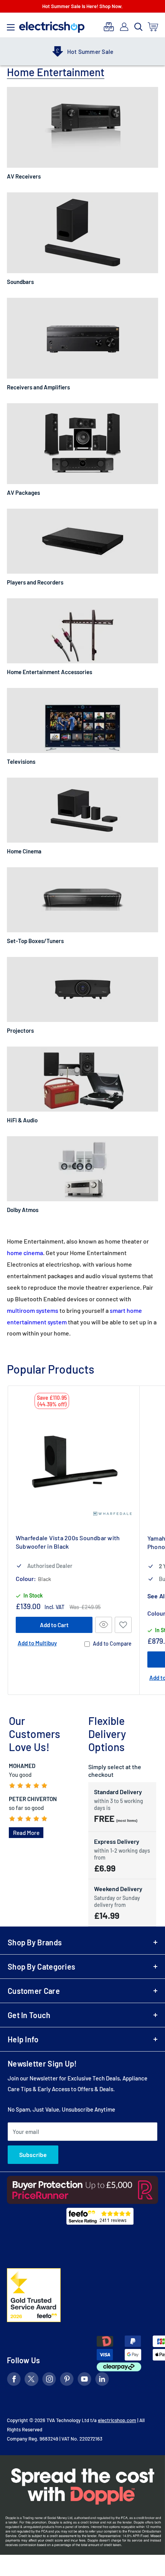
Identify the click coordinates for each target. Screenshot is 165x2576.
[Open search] (139, 27)
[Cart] (153, 27)
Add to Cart (54, 1625)
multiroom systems (33, 1310)
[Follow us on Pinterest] (67, 2380)
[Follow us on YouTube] (84, 2380)
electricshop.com (117, 2420)
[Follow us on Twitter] (31, 2380)
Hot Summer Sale (90, 52)
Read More (26, 1833)
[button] (123, 1625)
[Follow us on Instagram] (49, 2380)
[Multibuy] (109, 27)
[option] (82, 52)
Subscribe (33, 2154)
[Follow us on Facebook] (14, 2380)
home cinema (25, 1253)
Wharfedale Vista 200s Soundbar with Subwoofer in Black (68, 1542)
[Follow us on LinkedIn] (102, 2380)
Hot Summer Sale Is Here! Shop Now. (82, 6)
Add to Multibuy (37, 1643)
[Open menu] (11, 25)
